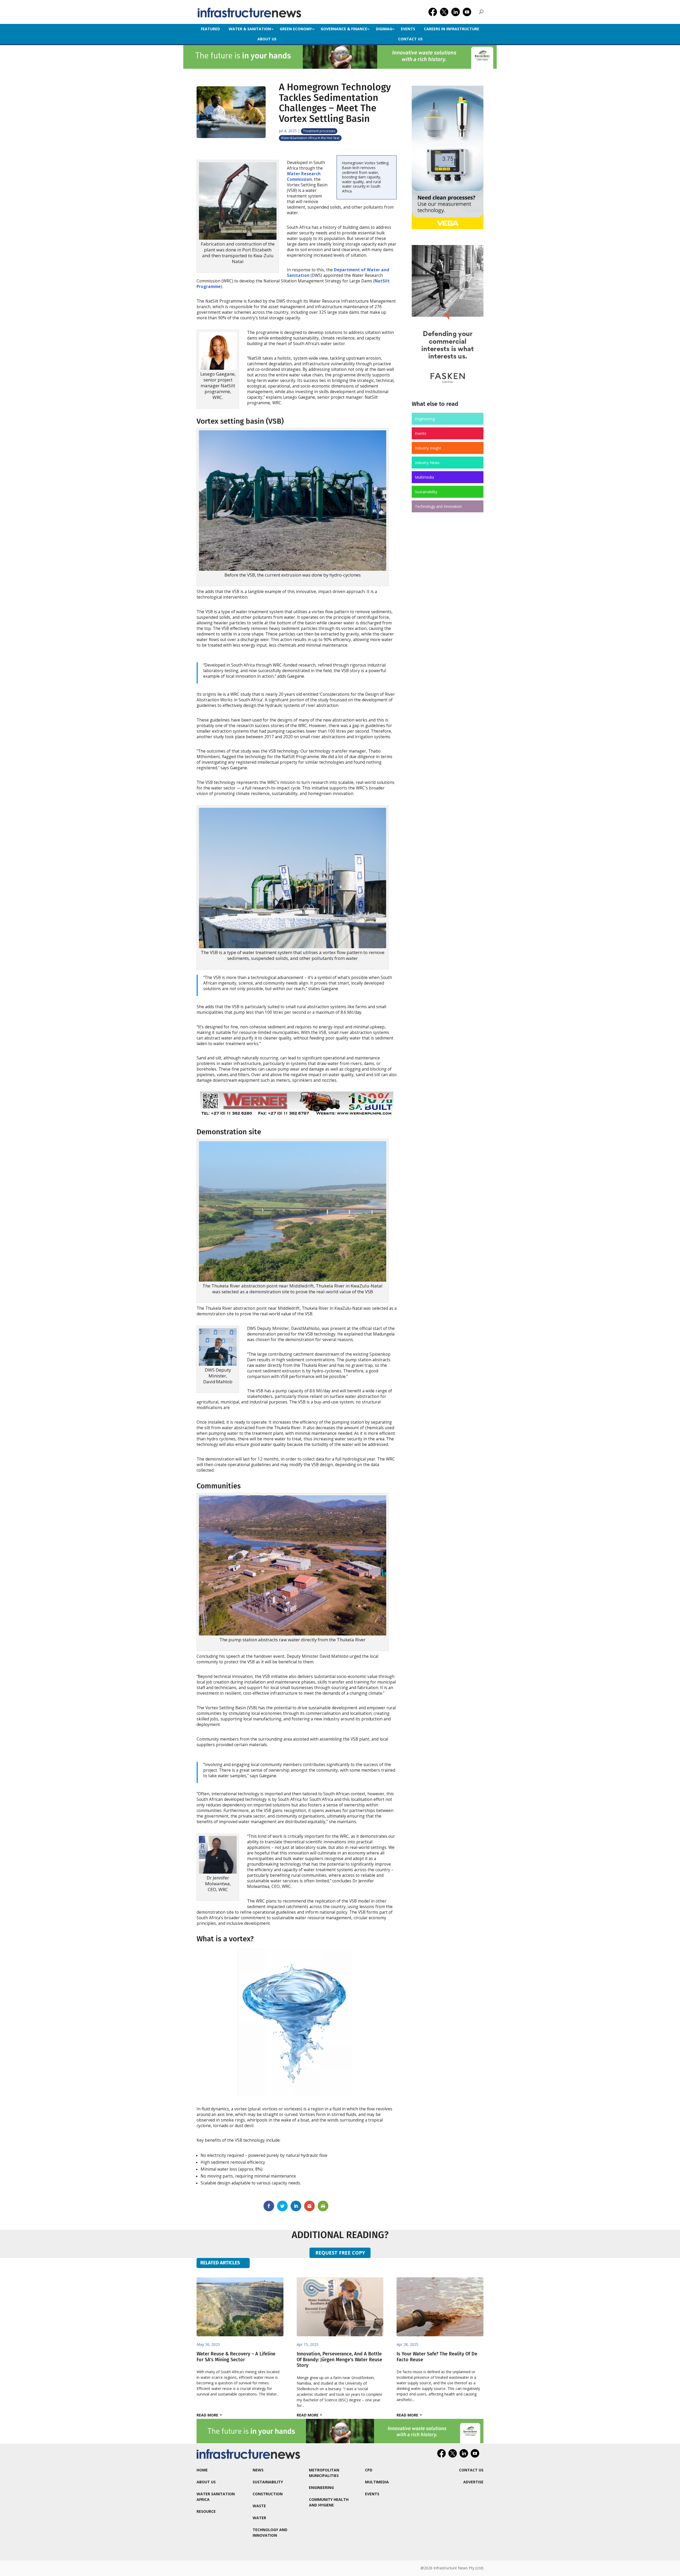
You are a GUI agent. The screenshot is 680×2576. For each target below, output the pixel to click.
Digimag (384, 29)
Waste (259, 2506)
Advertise (473, 2482)
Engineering (425, 419)
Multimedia (424, 477)
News (258, 2470)
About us (267, 39)
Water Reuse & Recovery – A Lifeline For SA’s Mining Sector (236, 2357)
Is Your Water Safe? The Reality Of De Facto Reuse (437, 2357)
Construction (268, 2494)
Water (259, 2518)
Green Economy (296, 29)
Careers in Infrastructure (452, 29)
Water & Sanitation (250, 29)
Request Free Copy (340, 2253)
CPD (369, 2470)
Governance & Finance (344, 29)
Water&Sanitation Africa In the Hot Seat (310, 138)
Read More (207, 2415)
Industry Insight (428, 448)
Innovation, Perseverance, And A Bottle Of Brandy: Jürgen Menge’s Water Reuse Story (339, 2360)
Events (408, 29)
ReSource (206, 2511)
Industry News (427, 463)
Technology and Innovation (438, 506)
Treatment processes (319, 131)
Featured (210, 29)
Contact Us (410, 39)
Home (202, 2470)
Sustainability (426, 492)
